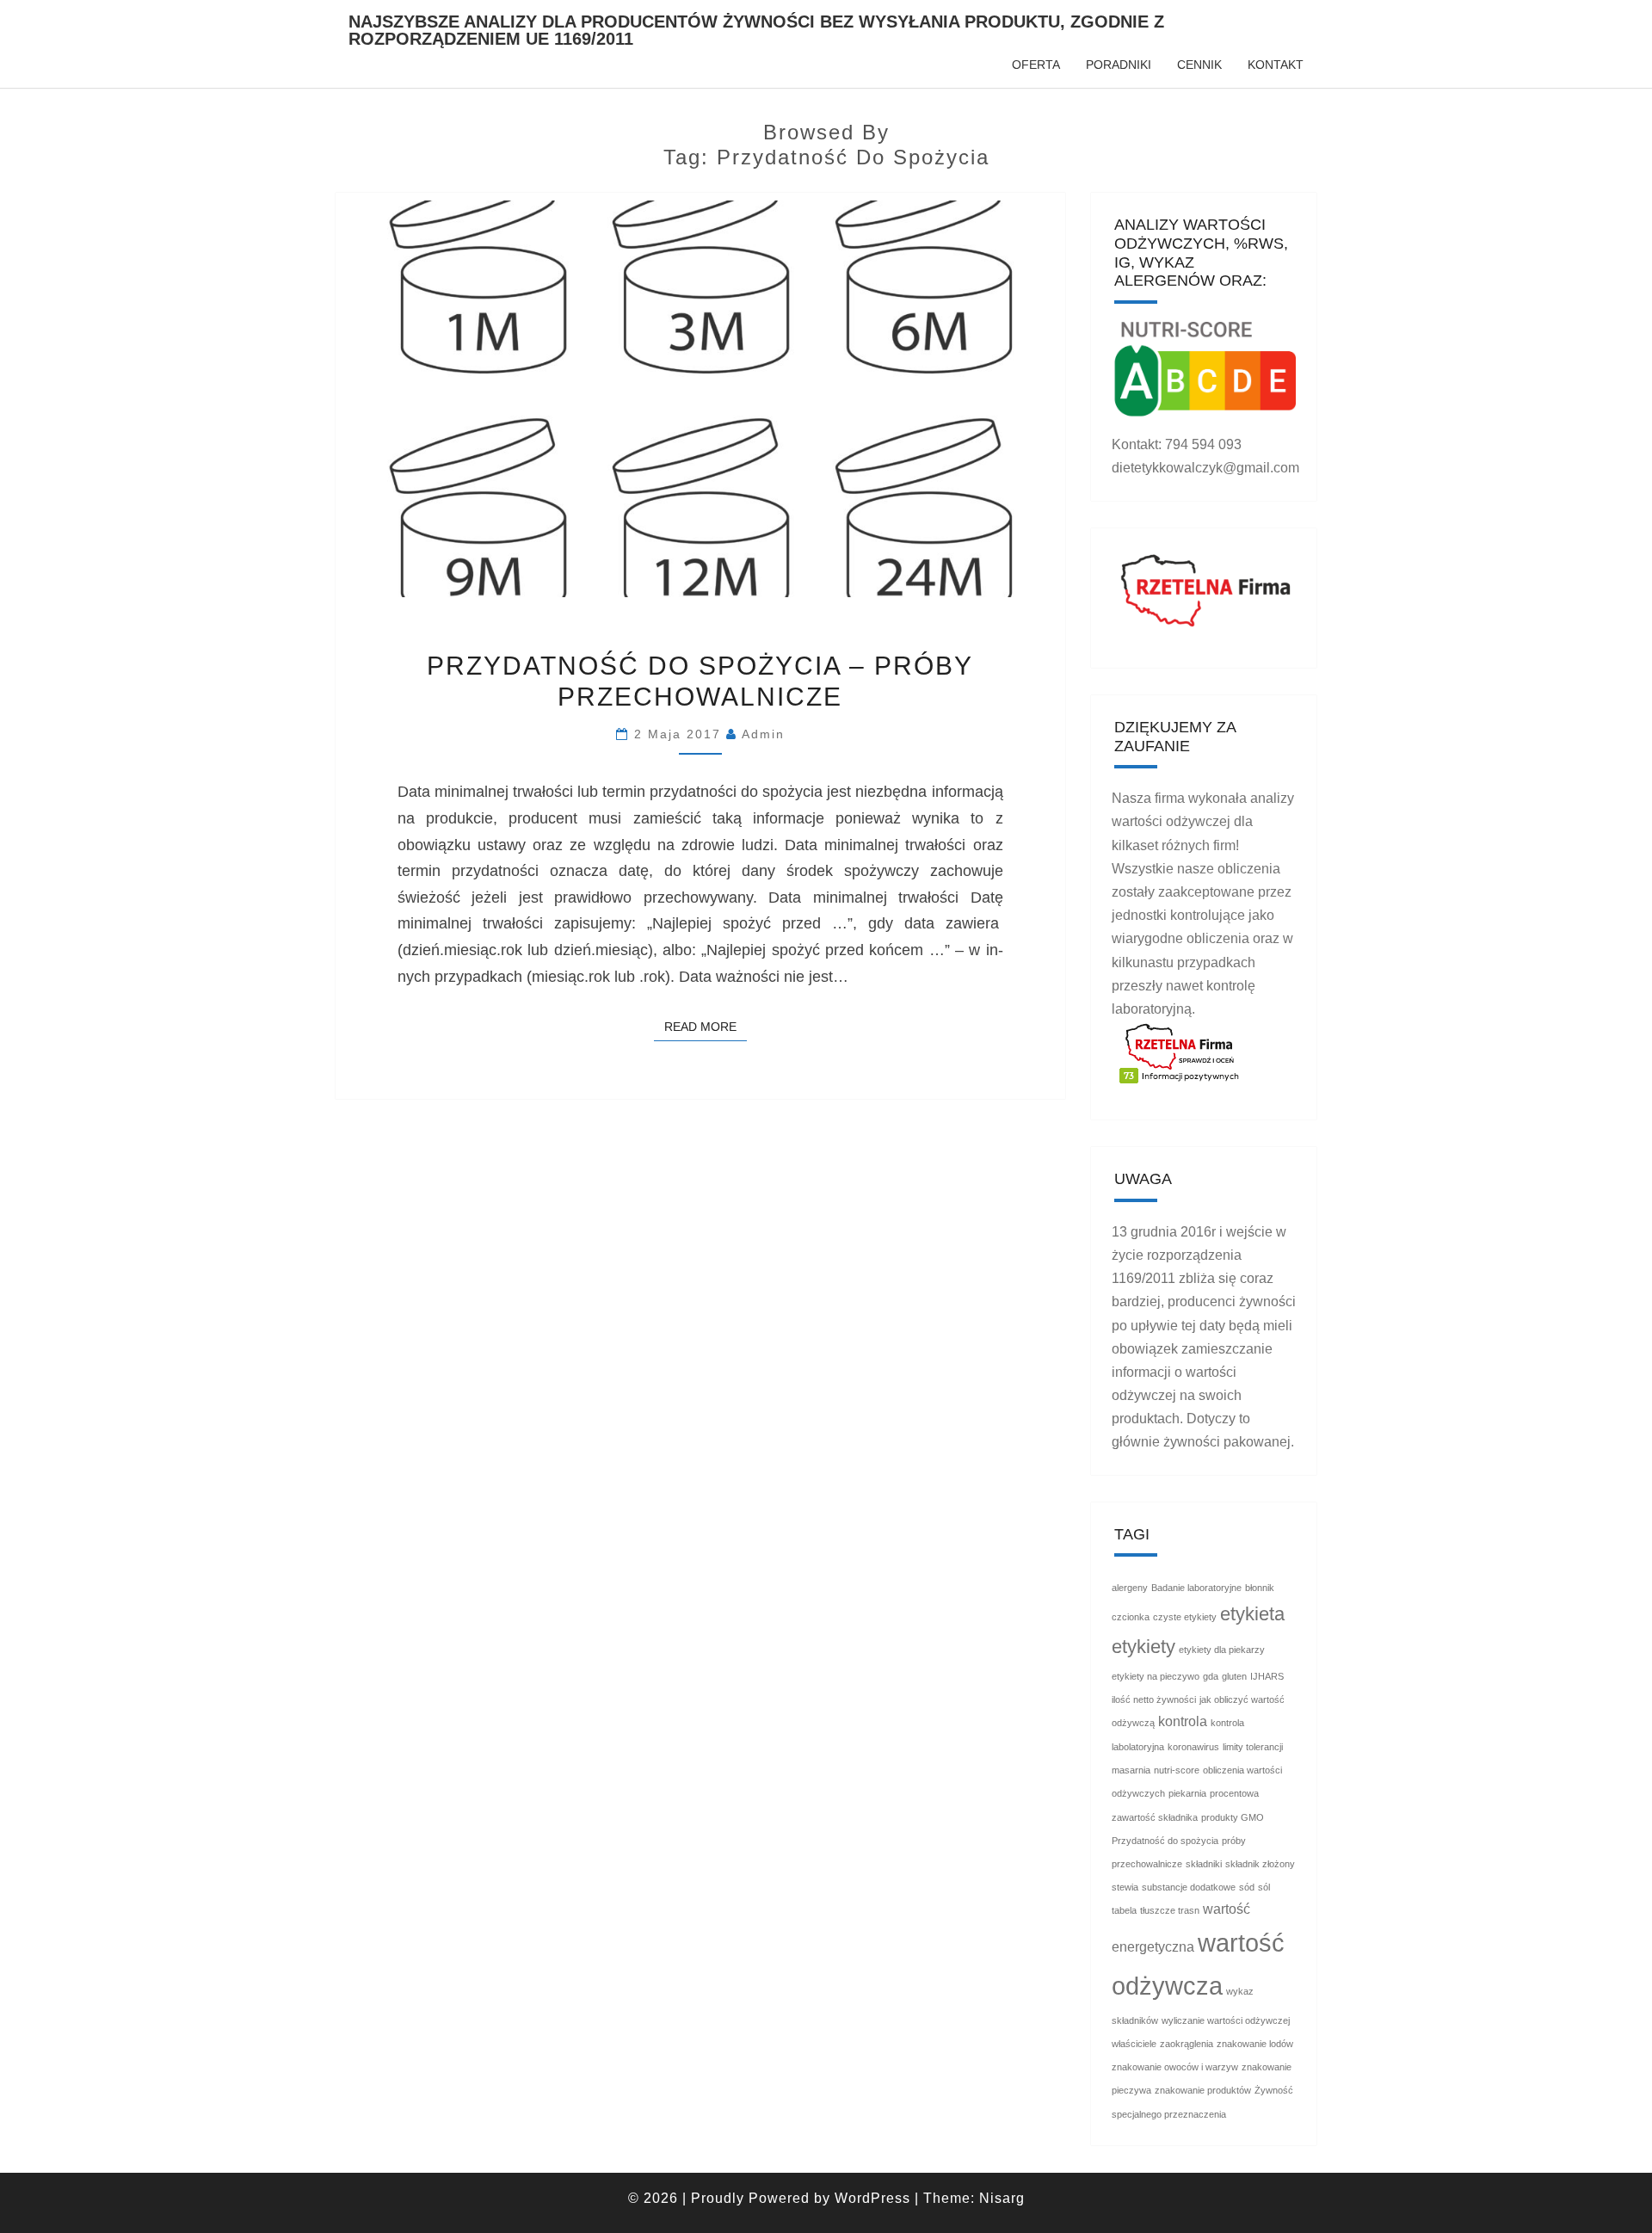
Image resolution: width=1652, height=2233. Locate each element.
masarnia (1131, 1770)
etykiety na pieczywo (1156, 1676)
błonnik (1260, 1588)
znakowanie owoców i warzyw (1175, 2067)
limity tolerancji (1253, 1747)
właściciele (1134, 2044)
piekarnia (1187, 1793)
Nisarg (1002, 2198)
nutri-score (1177, 1770)
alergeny (1130, 1588)
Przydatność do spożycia (1165, 1841)
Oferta (1036, 65)
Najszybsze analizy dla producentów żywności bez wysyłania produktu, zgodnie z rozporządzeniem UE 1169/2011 (756, 28)
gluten (1234, 1676)
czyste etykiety (1185, 1617)
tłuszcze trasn (1170, 1910)
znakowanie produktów (1203, 2090)
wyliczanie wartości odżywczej (1226, 2020)
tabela (1124, 1910)
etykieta (1252, 1614)
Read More (706, 1026)
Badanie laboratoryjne (1196, 1588)
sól (1264, 1887)
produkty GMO (1233, 1817)
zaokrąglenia (1187, 2044)
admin (763, 734)
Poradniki (1119, 65)
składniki (1204, 1864)
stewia (1125, 1887)
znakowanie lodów (1255, 2044)
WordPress (872, 2198)
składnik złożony (1260, 1864)
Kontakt (1276, 65)
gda (1211, 1676)
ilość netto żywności (1154, 1699)
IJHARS (1267, 1676)
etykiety (1143, 1647)
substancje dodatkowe (1189, 1887)
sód (1247, 1887)
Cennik (1199, 65)
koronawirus (1193, 1747)
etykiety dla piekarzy (1222, 1650)
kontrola (1183, 1721)
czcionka (1131, 1617)
